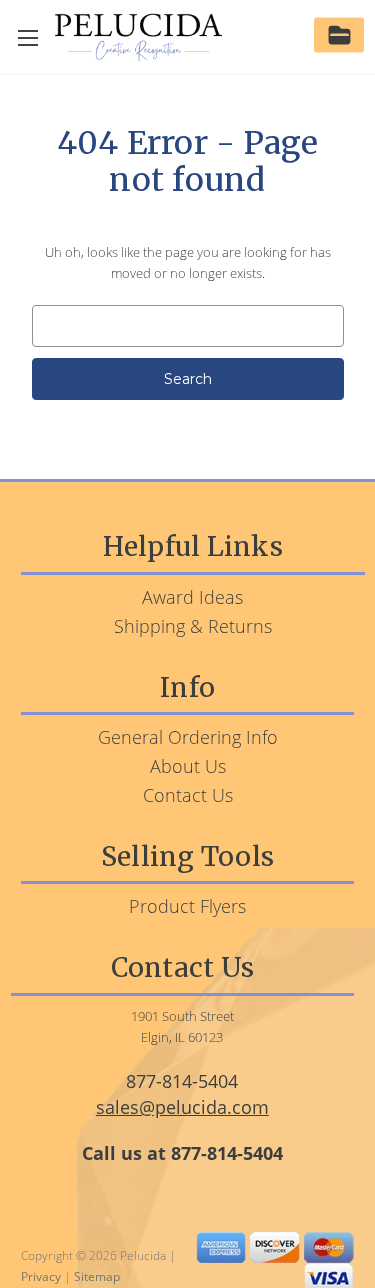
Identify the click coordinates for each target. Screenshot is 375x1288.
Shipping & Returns (193, 626)
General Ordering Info (188, 737)
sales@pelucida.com (182, 1107)
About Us (188, 766)
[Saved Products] (339, 37)
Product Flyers (187, 906)
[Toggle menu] (27, 37)
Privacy (41, 1276)
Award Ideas (192, 597)
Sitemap (97, 1276)
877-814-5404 (182, 1081)
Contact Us (188, 795)
